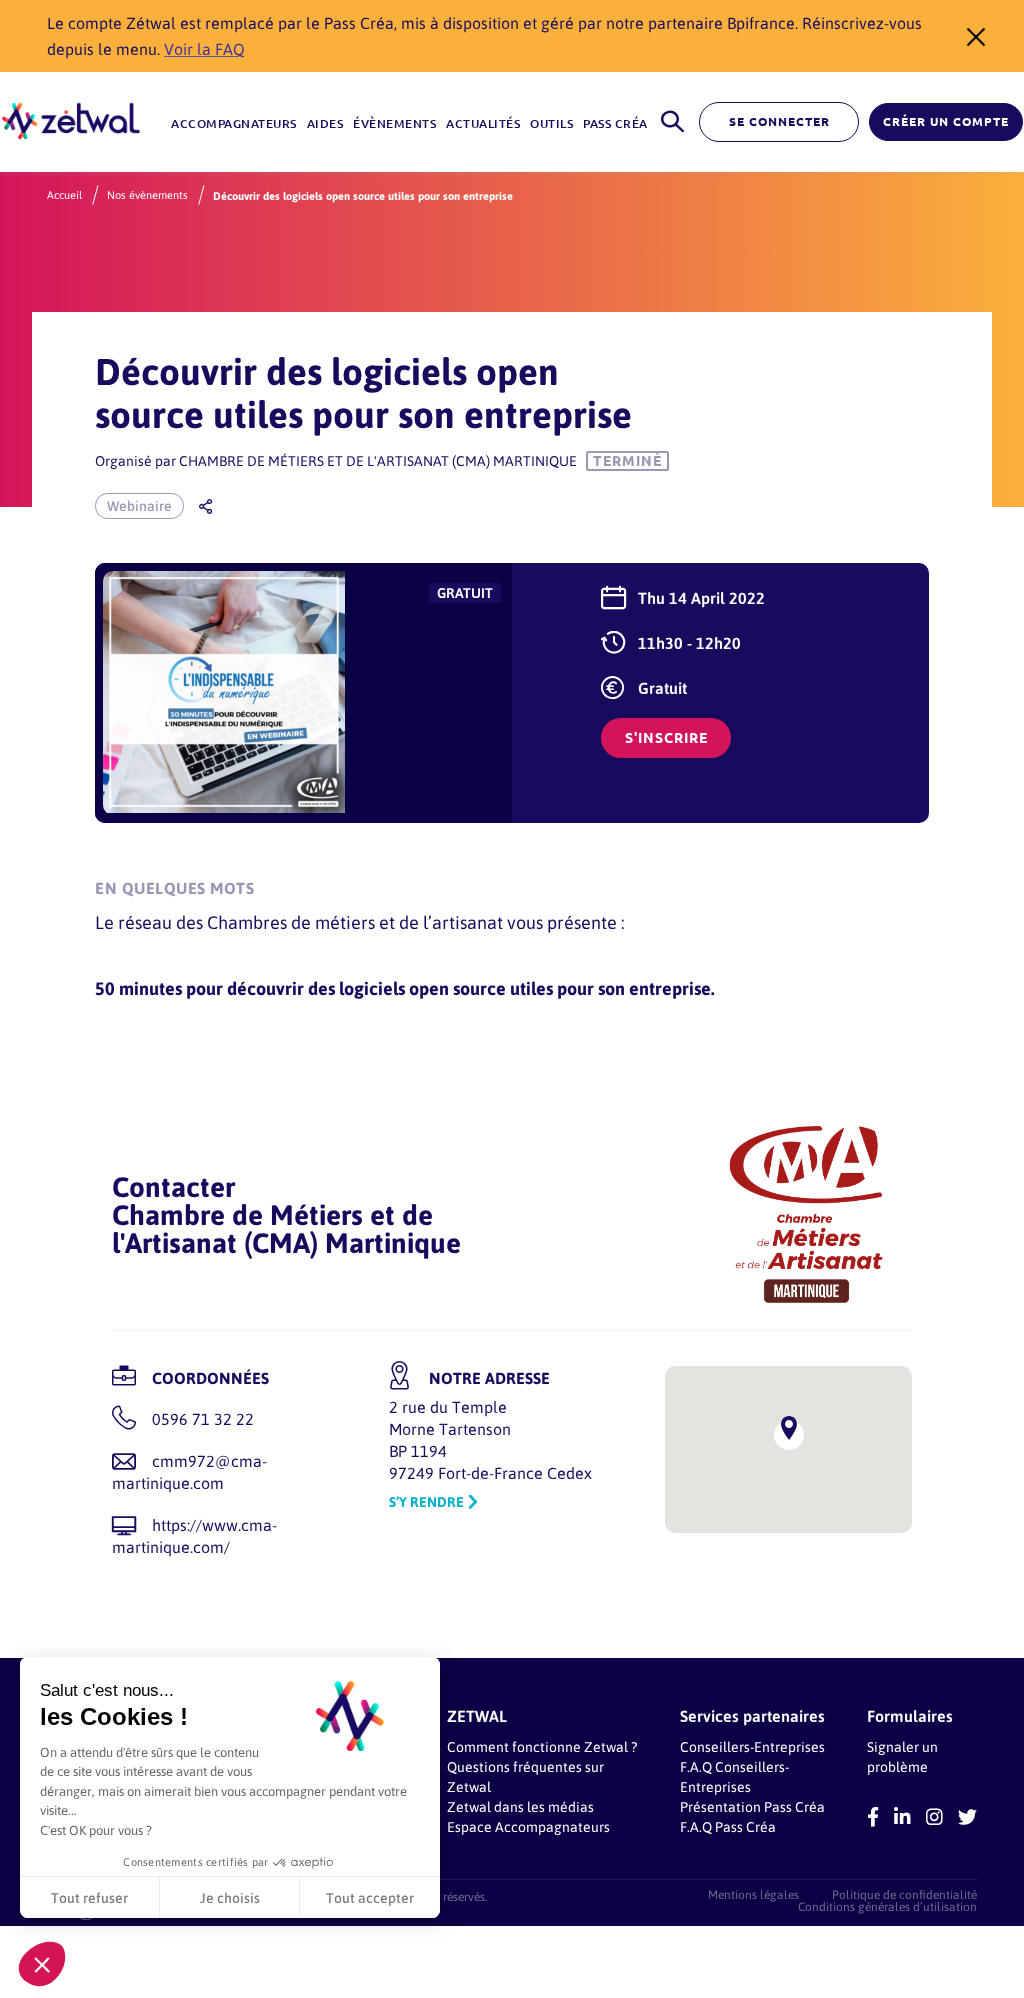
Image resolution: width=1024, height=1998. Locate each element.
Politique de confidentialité (904, 1894)
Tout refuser (89, 1897)
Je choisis (230, 1897)
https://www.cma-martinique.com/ (194, 1535)
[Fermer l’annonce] (970, 36)
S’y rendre (426, 1501)
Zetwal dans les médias (520, 1806)
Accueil (64, 195)
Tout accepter (370, 1897)
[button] (42, 1964)
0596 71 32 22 (203, 1418)
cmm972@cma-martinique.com (189, 1471)
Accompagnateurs (234, 123)
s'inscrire (666, 738)
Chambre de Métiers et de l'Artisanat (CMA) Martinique (378, 460)
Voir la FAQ (204, 48)
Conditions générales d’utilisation (887, 1906)
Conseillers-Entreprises (752, 1746)
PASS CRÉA (615, 123)
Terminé (627, 461)
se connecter (779, 121)
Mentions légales (753, 1894)
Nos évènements (147, 195)
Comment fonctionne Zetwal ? (542, 1746)
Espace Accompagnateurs (528, 1826)
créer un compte (946, 121)
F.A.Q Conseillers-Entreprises (734, 1776)
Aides (325, 123)
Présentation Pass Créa (752, 1806)
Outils (551, 123)
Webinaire (139, 505)
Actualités (483, 123)
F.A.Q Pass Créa (728, 1826)
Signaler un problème (902, 1756)
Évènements (394, 123)
